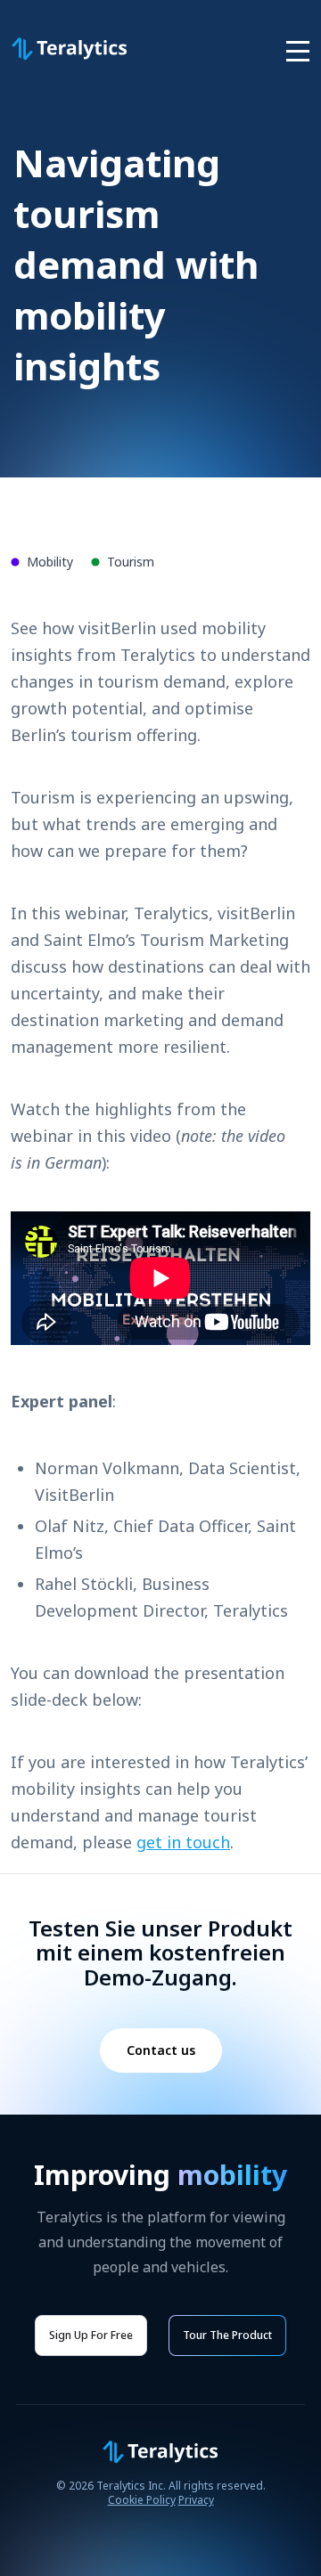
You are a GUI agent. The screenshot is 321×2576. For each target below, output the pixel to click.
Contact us (161, 2050)
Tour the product (227, 2335)
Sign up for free (91, 2335)
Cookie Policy (142, 2500)
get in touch (183, 1842)
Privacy (196, 2500)
